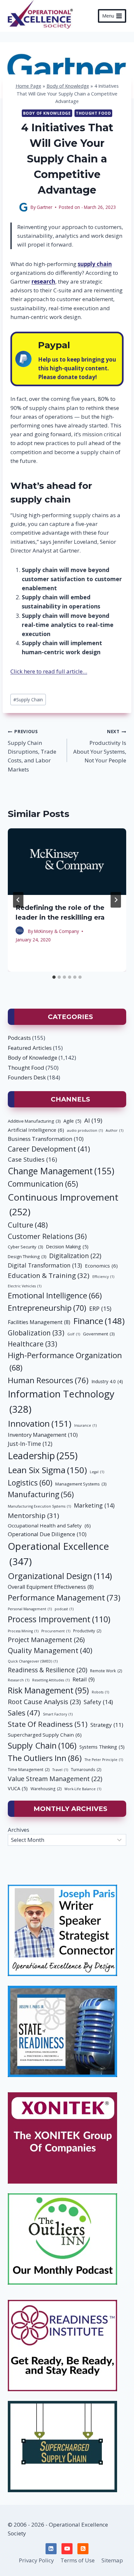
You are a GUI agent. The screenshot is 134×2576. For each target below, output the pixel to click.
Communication (43, 1184)
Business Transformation (46, 1139)
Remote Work (106, 1671)
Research (19, 1680)
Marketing (94, 1505)
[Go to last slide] (18, 900)
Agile (72, 1121)
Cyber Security (25, 1247)
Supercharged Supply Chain (45, 1735)
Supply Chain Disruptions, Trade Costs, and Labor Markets (32, 751)
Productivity (87, 1631)
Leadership (43, 1456)
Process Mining (23, 1631)
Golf (74, 1334)
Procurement (56, 1631)
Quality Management (50, 1650)
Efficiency (103, 1277)
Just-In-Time (30, 1444)
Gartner (45, 207)
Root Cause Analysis (44, 1702)
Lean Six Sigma (47, 1470)
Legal (97, 1472)
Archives (19, 1830)
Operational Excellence (58, 1554)
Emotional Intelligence (55, 1295)
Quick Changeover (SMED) (33, 1661)
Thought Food (93, 113)
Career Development (49, 1149)
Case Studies (32, 1159)
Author (114, 1130)
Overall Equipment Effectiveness (51, 1587)
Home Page (28, 86)
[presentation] (67, 862)
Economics (101, 1266)
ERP (100, 1308)
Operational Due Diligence (47, 1534)
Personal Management (30, 1609)
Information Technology (61, 1402)
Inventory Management (43, 1435)
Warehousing (46, 1789)
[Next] (116, 900)
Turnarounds (86, 1770)
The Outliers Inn (45, 1758)
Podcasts (19, 1038)
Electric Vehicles (25, 1286)
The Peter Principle (104, 1760)
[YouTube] (67, 2549)
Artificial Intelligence (36, 1130)
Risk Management (48, 1690)
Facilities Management (39, 1322)
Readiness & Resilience (47, 1670)
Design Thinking (27, 1256)
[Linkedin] (51, 2549)
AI (93, 1120)
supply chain (95, 264)
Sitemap (112, 2560)
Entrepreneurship (47, 1308)
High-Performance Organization (65, 1361)
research (43, 281)
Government (99, 1334)
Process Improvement (59, 1619)
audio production (85, 1130)
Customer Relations (47, 1236)
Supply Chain (28, 700)
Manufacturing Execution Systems (39, 1506)
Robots (100, 1692)
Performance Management (64, 1598)
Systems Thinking (102, 1747)
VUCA (18, 1788)
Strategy (107, 1725)
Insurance (85, 1425)
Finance (99, 1321)
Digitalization (75, 1256)
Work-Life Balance (83, 1789)
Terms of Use (78, 2560)
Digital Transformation (45, 1265)
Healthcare (33, 1344)
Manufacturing (41, 1494)
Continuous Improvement (63, 1204)
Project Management (46, 1640)
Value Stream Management (55, 1779)
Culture (28, 1225)
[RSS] (83, 2549)
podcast (64, 1609)
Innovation (40, 1423)
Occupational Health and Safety (49, 1525)
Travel (60, 1770)
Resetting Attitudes (51, 1680)
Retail (84, 1679)
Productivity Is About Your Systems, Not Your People (100, 746)
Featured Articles (30, 1048)
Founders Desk (27, 1077)
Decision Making (67, 1246)
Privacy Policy (36, 2560)
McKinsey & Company (57, 931)
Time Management (29, 1770)
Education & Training (49, 1275)
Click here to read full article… (49, 671)
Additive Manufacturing (34, 1121)
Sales (24, 1713)
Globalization (36, 1333)
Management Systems (81, 1484)
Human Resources (48, 1380)
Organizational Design (60, 1576)
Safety (98, 1702)
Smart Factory (58, 1714)
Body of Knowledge (68, 86)
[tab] (54, 977)
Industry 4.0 (107, 1381)
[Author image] (23, 207)
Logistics (30, 1483)
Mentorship (33, 1515)
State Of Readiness (48, 1724)
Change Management (61, 1171)
